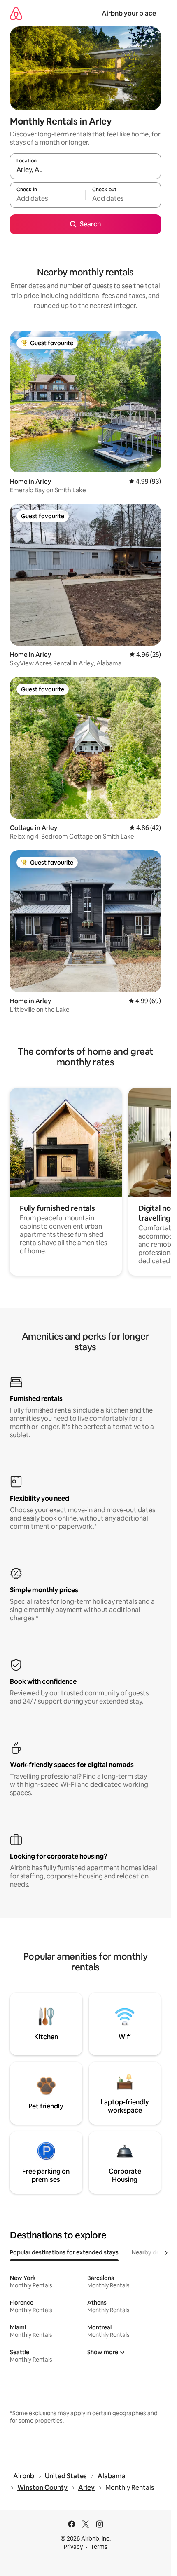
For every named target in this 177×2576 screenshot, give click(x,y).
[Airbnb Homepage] (16, 13)
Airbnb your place (129, 13)
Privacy (73, 2547)
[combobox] (85, 170)
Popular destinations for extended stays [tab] (64, 2252)
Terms (99, 2547)
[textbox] (48, 199)
